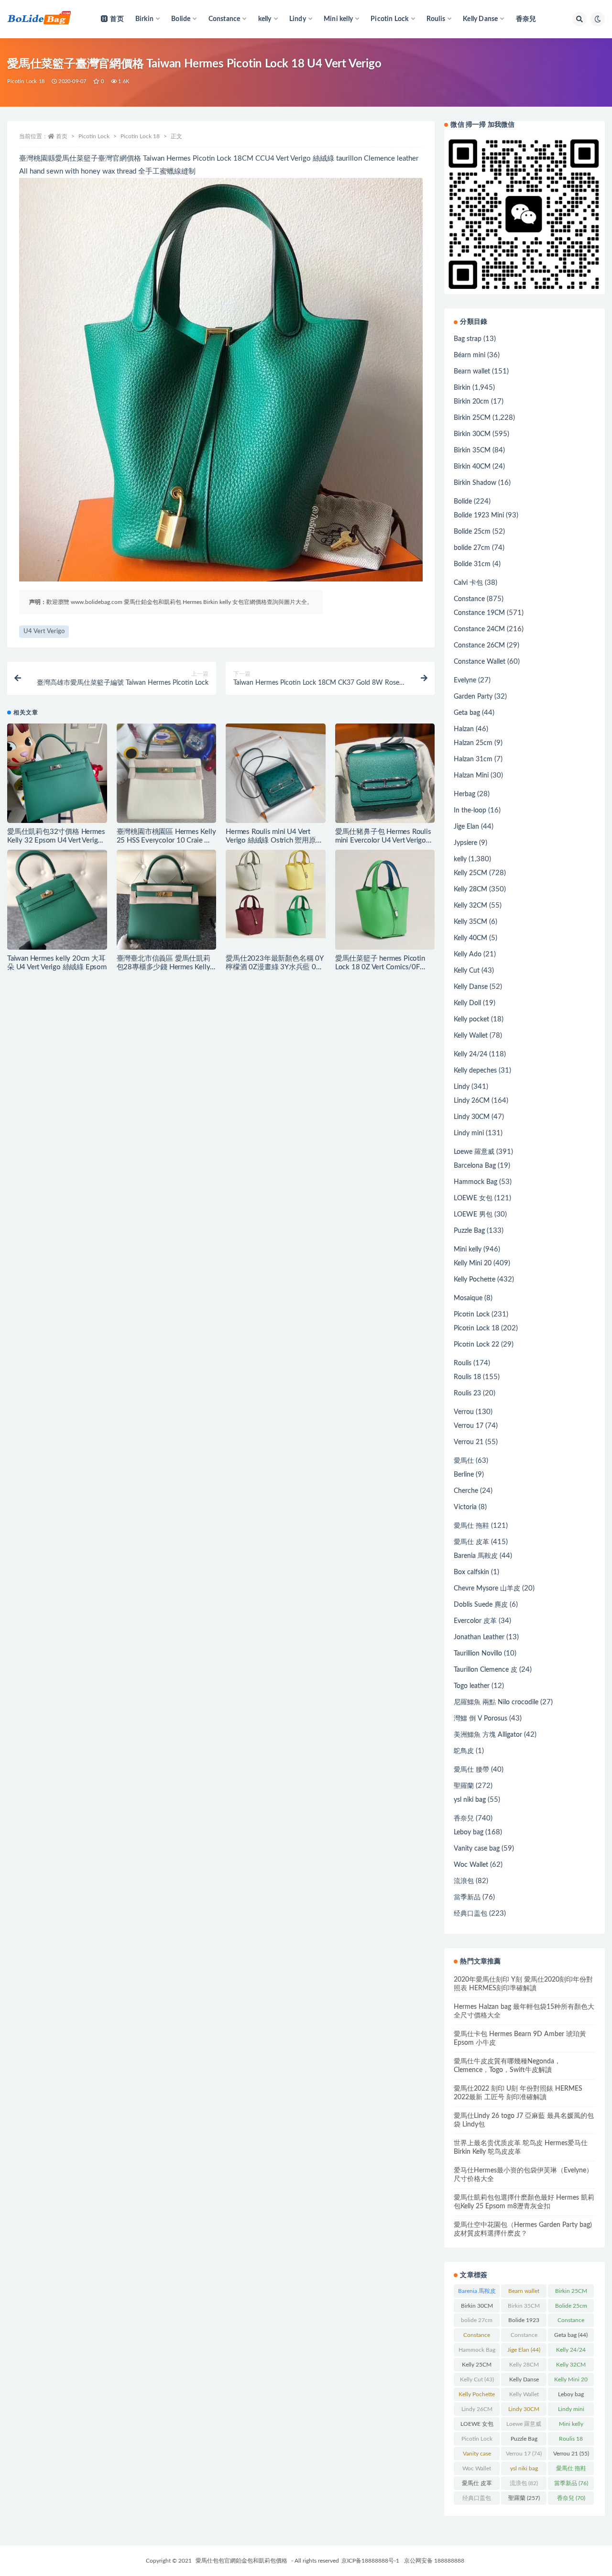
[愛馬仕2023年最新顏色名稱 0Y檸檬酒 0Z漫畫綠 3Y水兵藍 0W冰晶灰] (276, 894)
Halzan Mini (471, 776)
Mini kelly (468, 1250)
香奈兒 (526, 19)
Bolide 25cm (472, 532)
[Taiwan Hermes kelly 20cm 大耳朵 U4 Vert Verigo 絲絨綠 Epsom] (57, 900)
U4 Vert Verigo (44, 631)
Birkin (462, 388)
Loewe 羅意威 (474, 1152)
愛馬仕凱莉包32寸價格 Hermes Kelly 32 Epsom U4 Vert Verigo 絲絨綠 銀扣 (56, 840)
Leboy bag (469, 1832)
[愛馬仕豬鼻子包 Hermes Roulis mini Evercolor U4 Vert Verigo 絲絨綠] (385, 773)
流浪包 (464, 1881)
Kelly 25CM (470, 873)
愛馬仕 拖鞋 (471, 1526)
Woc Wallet (471, 1865)
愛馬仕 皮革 (471, 1542)
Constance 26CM (479, 646)
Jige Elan (466, 827)
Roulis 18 (467, 1377)
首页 (117, 19)
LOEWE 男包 (473, 1215)
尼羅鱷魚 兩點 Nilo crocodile (496, 1702)
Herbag (464, 794)
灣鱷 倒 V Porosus (481, 1719)
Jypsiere (465, 843)
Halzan (464, 729)
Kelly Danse (471, 987)
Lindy (462, 1087)
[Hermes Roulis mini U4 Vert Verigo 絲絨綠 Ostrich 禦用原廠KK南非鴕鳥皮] (276, 773)
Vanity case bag (477, 1849)
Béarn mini (470, 355)
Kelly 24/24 (470, 1054)
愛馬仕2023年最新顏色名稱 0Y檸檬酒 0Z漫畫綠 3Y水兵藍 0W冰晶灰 (275, 967)
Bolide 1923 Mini (479, 515)
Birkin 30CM (472, 434)
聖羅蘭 (464, 1786)
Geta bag (467, 713)
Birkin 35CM (472, 450)
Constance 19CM (479, 613)
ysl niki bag (470, 1800)
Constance (469, 599)
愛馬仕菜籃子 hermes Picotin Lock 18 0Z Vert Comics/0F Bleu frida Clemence (380, 967)
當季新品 (467, 1897)
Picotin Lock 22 (476, 1345)
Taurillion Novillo (478, 1654)
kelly (460, 859)
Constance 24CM (479, 629)
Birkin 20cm (471, 402)
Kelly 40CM (470, 938)
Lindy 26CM (472, 1101)
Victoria (465, 1507)
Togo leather (472, 1686)
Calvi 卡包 (468, 583)
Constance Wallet (480, 662)
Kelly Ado (468, 954)
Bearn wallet (472, 372)
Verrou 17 (469, 1426)
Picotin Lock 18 (26, 82)
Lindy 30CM (472, 1117)
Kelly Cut (467, 971)
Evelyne (465, 680)
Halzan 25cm (473, 743)
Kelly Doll (467, 1003)
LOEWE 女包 (473, 1198)
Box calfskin (471, 1572)
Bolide (463, 502)
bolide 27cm (472, 548)
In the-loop (470, 811)
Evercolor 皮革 (475, 1621)
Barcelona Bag (475, 1166)
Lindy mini (469, 1133)
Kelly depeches (475, 1071)
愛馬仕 (464, 1461)
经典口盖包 (470, 1914)
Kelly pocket (471, 1019)
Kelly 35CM (470, 922)
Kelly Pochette (475, 1280)
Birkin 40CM (472, 467)
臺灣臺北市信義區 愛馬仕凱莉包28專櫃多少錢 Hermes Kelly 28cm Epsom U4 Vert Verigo (164, 967)
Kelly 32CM (470, 906)
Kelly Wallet (471, 1036)
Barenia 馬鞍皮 (476, 1556)
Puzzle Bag (469, 1231)
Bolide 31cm (472, 564)
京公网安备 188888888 (434, 2561)
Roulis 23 (467, 1393)
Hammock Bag (475, 1182)
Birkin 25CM (472, 418)
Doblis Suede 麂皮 (481, 1605)
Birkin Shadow (475, 483)
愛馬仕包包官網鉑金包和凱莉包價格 (241, 2561)
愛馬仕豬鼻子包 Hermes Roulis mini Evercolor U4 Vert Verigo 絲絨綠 (383, 840)
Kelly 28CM (470, 889)
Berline (464, 1475)
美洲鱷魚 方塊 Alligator (488, 1735)
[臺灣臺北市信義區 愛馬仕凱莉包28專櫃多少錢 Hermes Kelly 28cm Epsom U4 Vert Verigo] (167, 900)
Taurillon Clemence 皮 (486, 1670)
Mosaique (468, 1298)
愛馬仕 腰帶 (471, 1770)
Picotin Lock (94, 136)
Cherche (466, 1491)
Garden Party (473, 697)
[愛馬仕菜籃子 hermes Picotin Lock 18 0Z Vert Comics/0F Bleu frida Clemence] (385, 900)
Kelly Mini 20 (473, 1263)
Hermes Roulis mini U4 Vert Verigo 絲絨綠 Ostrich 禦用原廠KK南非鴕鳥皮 (274, 840)
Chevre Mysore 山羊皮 (487, 1589)
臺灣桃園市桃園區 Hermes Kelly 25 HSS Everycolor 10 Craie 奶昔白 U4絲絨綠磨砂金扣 (166, 840)
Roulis (463, 1363)
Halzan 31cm (473, 759)
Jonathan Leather (479, 1637)
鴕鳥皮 (464, 1751)
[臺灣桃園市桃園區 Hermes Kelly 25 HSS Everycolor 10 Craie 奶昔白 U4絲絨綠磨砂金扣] (167, 773)
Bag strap (468, 339)
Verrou (464, 1412)
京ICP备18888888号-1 (370, 2561)
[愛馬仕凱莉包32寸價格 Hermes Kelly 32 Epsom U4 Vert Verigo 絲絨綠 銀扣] (57, 773)
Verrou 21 (469, 1442)
